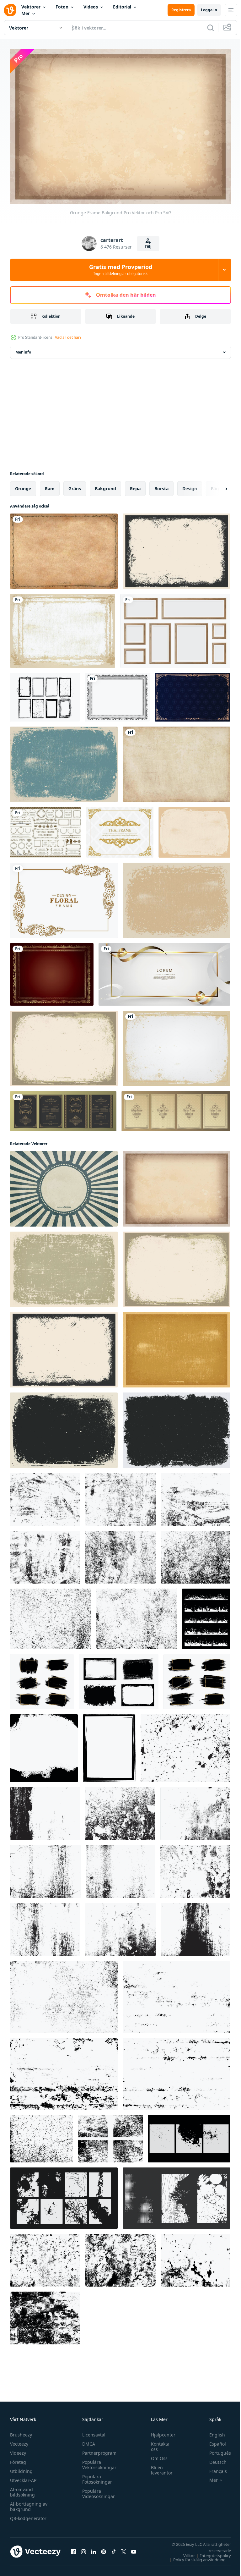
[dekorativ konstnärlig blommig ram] (64, 897)
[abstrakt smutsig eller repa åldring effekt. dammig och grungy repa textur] (45, 2257)
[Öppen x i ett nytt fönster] (124, 2548)
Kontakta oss (157, 2443)
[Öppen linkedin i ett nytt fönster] (94, 2548)
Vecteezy (19, 2441)
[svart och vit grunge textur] (45, 1496)
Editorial (122, 7)
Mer (26, 13)
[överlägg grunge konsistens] (185, 1745)
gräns (75, 485)
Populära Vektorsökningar (98, 2462)
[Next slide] (216, 485)
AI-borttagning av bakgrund (29, 2503)
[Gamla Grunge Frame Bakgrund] (64, 548)
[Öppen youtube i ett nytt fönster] (134, 2548)
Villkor (184, 2552)
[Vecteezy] (10, 10)
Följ (148, 247)
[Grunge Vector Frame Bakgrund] (177, 548)
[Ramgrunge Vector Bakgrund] (177, 1427)
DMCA (87, 2441)
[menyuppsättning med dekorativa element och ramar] (63, 1108)
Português (215, 2450)
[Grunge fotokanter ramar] (45, 694)
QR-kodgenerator (28, 2515)
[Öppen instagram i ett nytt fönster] (83, 2548)
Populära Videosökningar (97, 2491)
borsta (161, 485)
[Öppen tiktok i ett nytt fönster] (114, 2548)
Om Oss (156, 2455)
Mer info (23, 349)
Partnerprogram (98, 2450)
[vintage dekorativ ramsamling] (176, 1108)
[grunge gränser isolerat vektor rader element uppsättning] (206, 1615)
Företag (18, 2459)
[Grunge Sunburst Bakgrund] (64, 1185)
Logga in (209, 10)
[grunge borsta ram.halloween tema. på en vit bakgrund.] (109, 1745)
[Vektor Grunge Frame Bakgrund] (194, 829)
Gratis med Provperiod (121, 270)
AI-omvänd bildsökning (22, 2489)
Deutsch (213, 2459)
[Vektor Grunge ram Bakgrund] (64, 1427)
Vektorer (31, 7)
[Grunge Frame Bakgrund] (63, 627)
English (212, 2432)
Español (213, 2441)
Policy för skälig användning (195, 2557)
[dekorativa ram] (117, 694)
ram (50, 485)
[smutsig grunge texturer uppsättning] (42, 2135)
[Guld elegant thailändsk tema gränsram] (120, 829)
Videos (91, 7)
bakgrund (105, 485)
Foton (62, 7)
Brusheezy (21, 2432)
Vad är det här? (68, 337)
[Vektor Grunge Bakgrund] (177, 761)
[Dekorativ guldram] (52, 971)
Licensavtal (92, 2432)
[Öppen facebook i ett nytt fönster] (73, 2548)
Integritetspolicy (211, 2552)
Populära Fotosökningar (96, 2476)
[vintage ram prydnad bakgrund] (193, 694)
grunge (23, 485)
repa (135, 485)
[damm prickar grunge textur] (120, 1554)
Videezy (18, 2450)
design (190, 485)
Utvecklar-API (24, 2477)
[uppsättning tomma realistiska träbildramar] (175, 627)
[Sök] (211, 28)
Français (213, 2468)
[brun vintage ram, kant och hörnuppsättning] (46, 829)
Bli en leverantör (159, 2467)
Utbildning (21, 2468)
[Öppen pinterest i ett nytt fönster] (104, 2548)
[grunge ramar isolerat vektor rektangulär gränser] (42, 1678)
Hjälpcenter (160, 2432)
